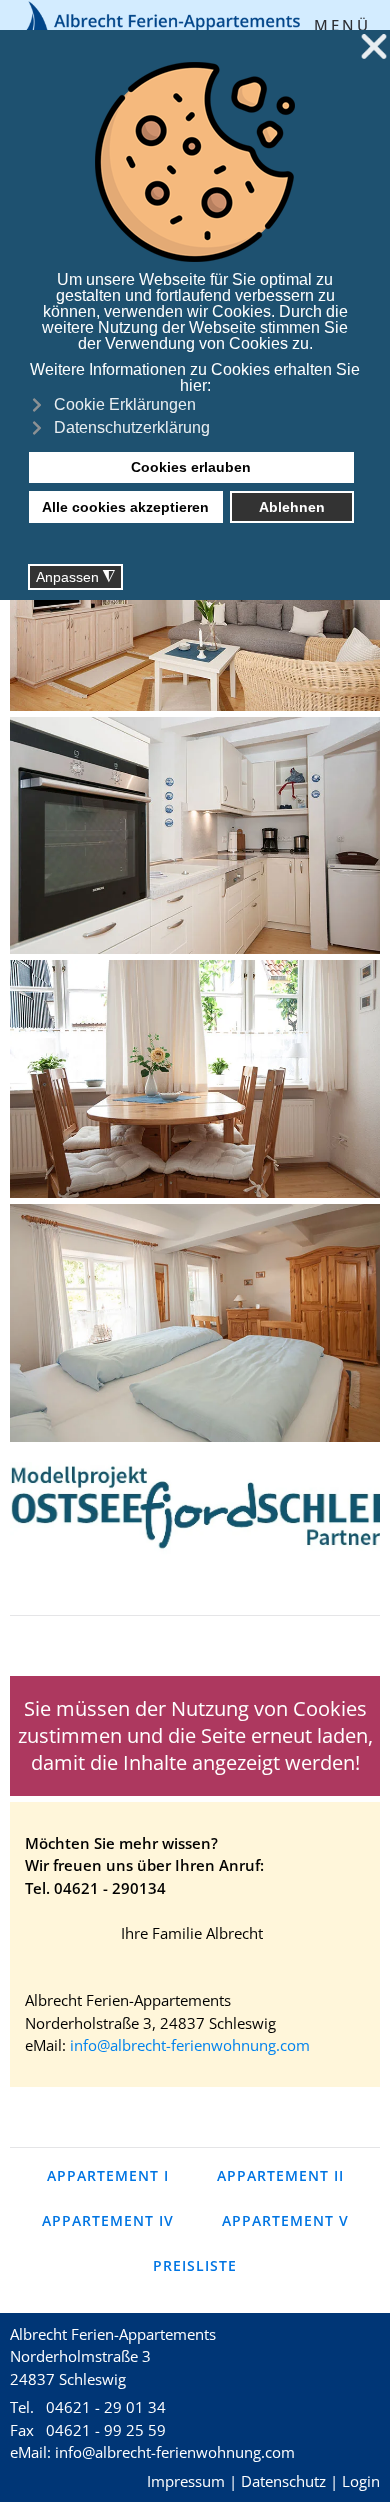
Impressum (186, 2481)
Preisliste (195, 2265)
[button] (347, 25)
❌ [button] (374, 47)
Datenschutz (283, 2481)
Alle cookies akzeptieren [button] (125, 507)
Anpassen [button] (75, 577)
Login (361, 2481)
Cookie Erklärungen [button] (125, 404)
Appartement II (280, 2175)
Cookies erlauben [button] (191, 467)
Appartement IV (108, 2220)
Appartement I (108, 2175)
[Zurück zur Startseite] (157, 25)
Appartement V (285, 2220)
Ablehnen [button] (292, 507)
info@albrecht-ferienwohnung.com (190, 2045)
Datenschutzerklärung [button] (132, 427)
